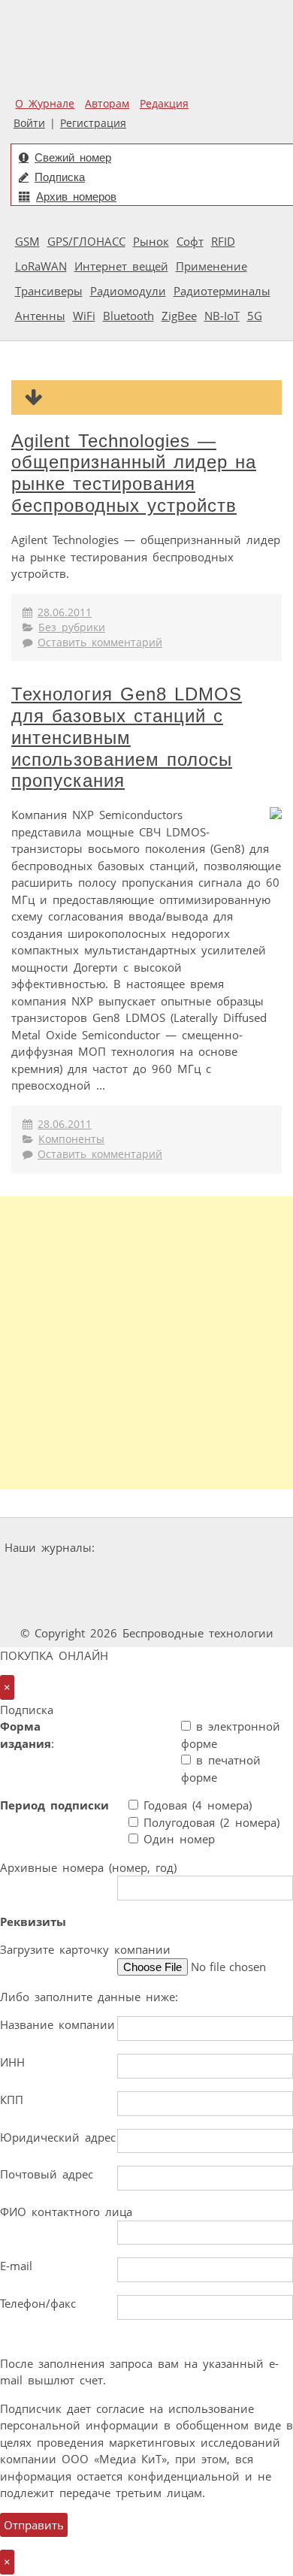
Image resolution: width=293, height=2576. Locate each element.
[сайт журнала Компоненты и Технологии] (98, 1576)
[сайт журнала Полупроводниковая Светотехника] (107, 1605)
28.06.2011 (65, 612)
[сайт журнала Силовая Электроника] (148, 1548)
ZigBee (179, 316)
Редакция (164, 104)
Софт (190, 241)
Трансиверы (49, 291)
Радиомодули (128, 291)
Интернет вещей (121, 266)
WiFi (84, 316)
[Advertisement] (146, 1343)
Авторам (107, 104)
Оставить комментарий (100, 642)
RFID (223, 241)
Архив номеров (76, 197)
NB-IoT (222, 316)
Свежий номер (73, 157)
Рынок (151, 241)
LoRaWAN (41, 266)
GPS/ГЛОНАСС (86, 241)
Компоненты (71, 1139)
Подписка (60, 177)
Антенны (40, 316)
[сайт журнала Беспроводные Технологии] (191, 1576)
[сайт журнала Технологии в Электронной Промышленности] (245, 1548)
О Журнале (45, 104)
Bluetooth (128, 316)
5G (255, 316)
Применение (211, 266)
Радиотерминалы (222, 291)
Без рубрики (72, 627)
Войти (29, 123)
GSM (27, 241)
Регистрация (93, 123)
